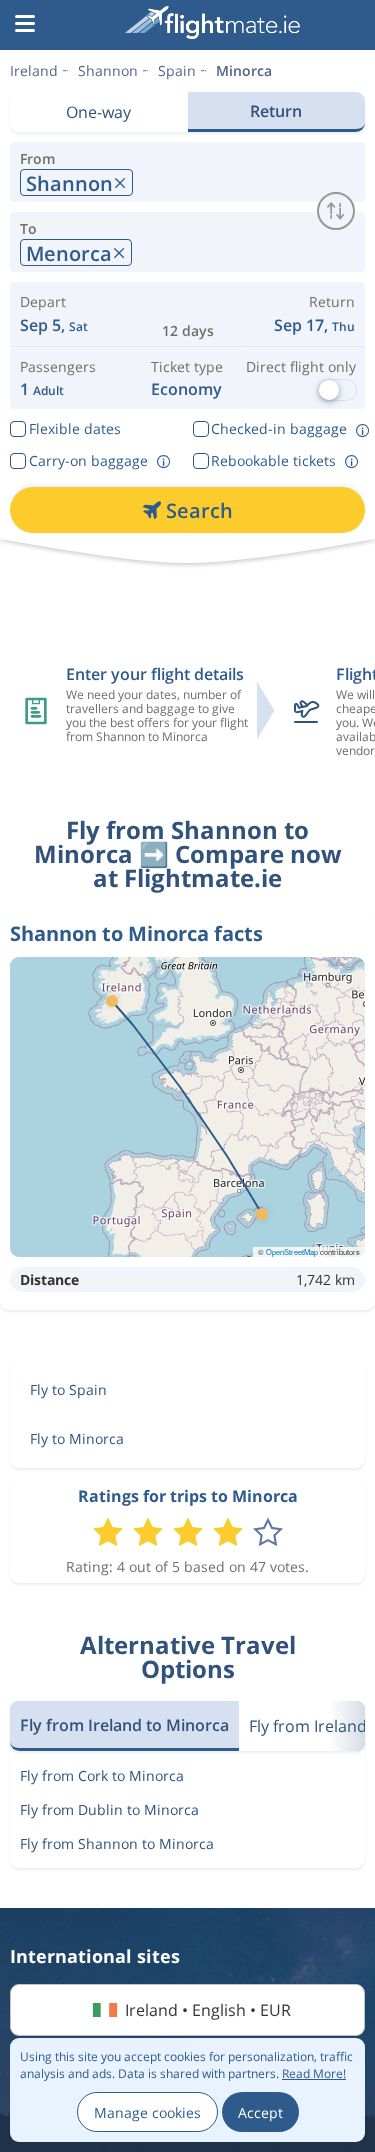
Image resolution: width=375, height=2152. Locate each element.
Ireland (34, 70)
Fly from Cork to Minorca (102, 1775)
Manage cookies (147, 2112)
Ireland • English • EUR (208, 2010)
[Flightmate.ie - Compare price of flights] (212, 22)
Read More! (314, 2073)
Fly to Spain (68, 1389)
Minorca (244, 70)
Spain (177, 70)
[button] (25, 25)
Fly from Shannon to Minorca (117, 1843)
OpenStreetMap (292, 1251)
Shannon (108, 70)
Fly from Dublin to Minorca (109, 1809)
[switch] (336, 211)
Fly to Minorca (77, 1438)
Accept (260, 2112)
